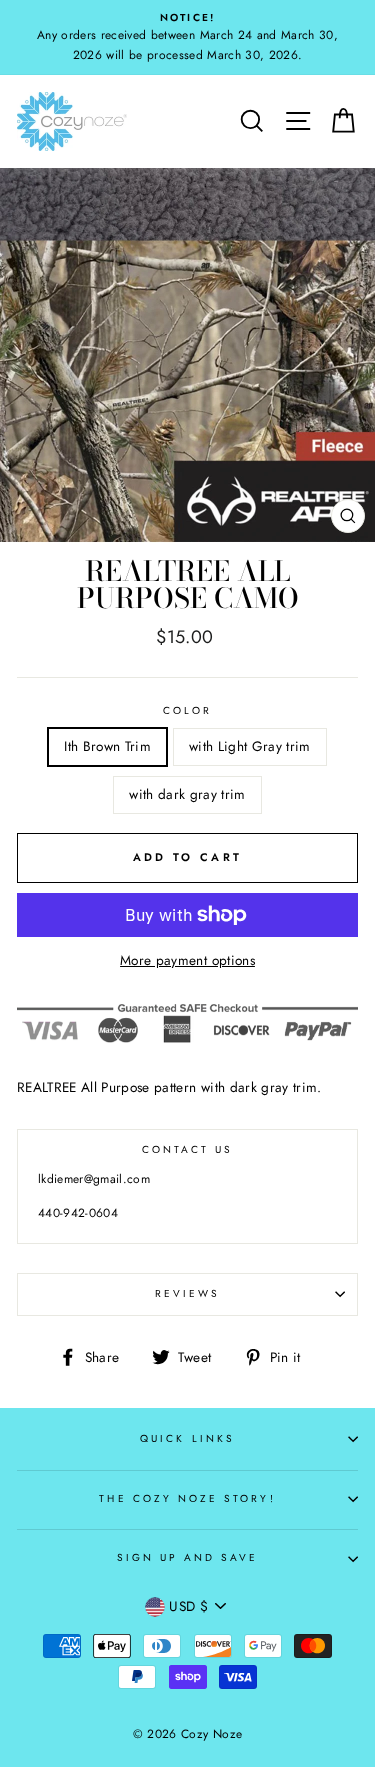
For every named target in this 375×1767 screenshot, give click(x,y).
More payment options (187, 960)
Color (187, 710)
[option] (187, 37)
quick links (187, 1438)
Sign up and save (188, 1557)
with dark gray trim (187, 794)
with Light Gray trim (250, 746)
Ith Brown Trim (107, 746)
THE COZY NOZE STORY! (187, 1498)
